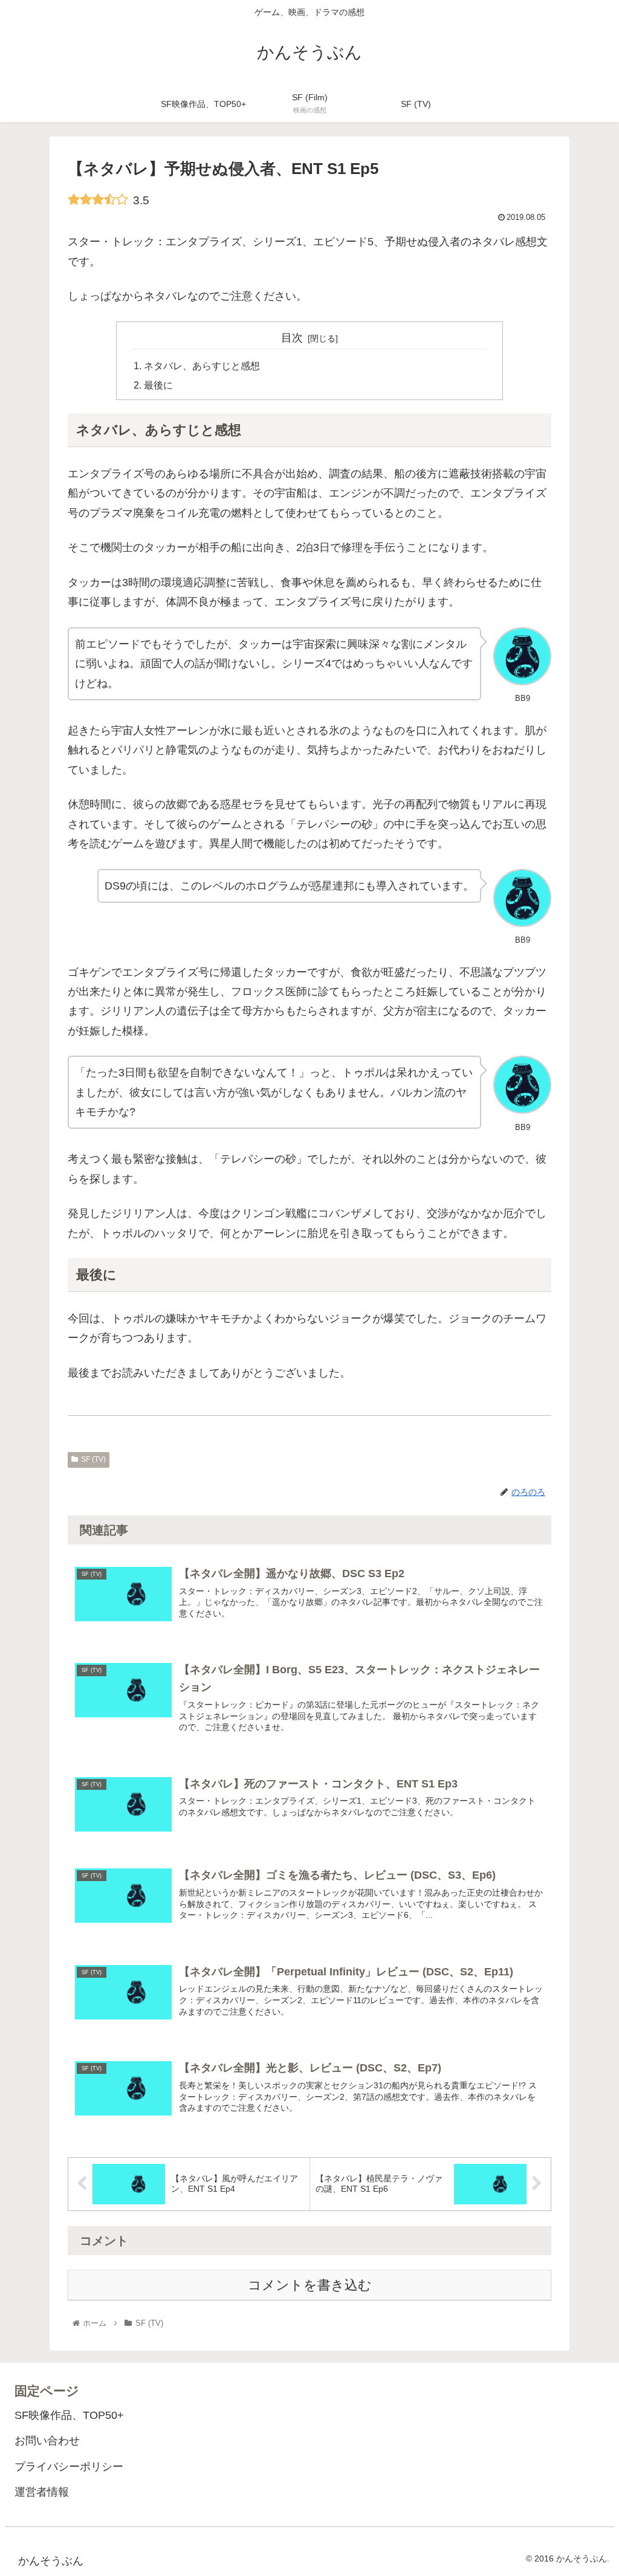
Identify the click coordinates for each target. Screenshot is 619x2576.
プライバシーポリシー (69, 2467)
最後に (158, 385)
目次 (292, 338)
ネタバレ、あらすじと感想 (202, 366)
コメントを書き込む (310, 2285)
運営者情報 (42, 2492)
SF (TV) (93, 1459)
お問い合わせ (47, 2441)
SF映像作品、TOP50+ (69, 2415)
